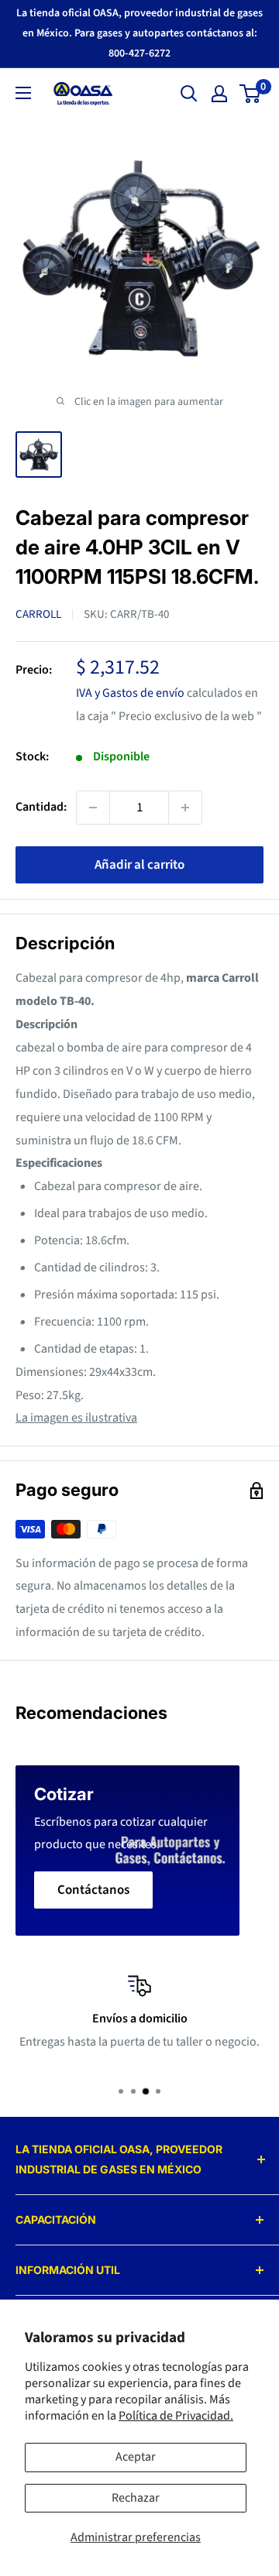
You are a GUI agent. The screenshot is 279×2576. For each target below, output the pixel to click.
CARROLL (38, 614)
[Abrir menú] (23, 93)
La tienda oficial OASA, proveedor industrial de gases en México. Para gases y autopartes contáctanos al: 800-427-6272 (139, 33)
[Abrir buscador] (189, 94)
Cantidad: (41, 807)
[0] (251, 94)
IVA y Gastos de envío (130, 693)
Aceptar (136, 2457)
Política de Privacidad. (176, 2416)
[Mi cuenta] (219, 94)
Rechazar (136, 2498)
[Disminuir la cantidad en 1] (93, 808)
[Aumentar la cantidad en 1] (185, 808)
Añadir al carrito (139, 865)
